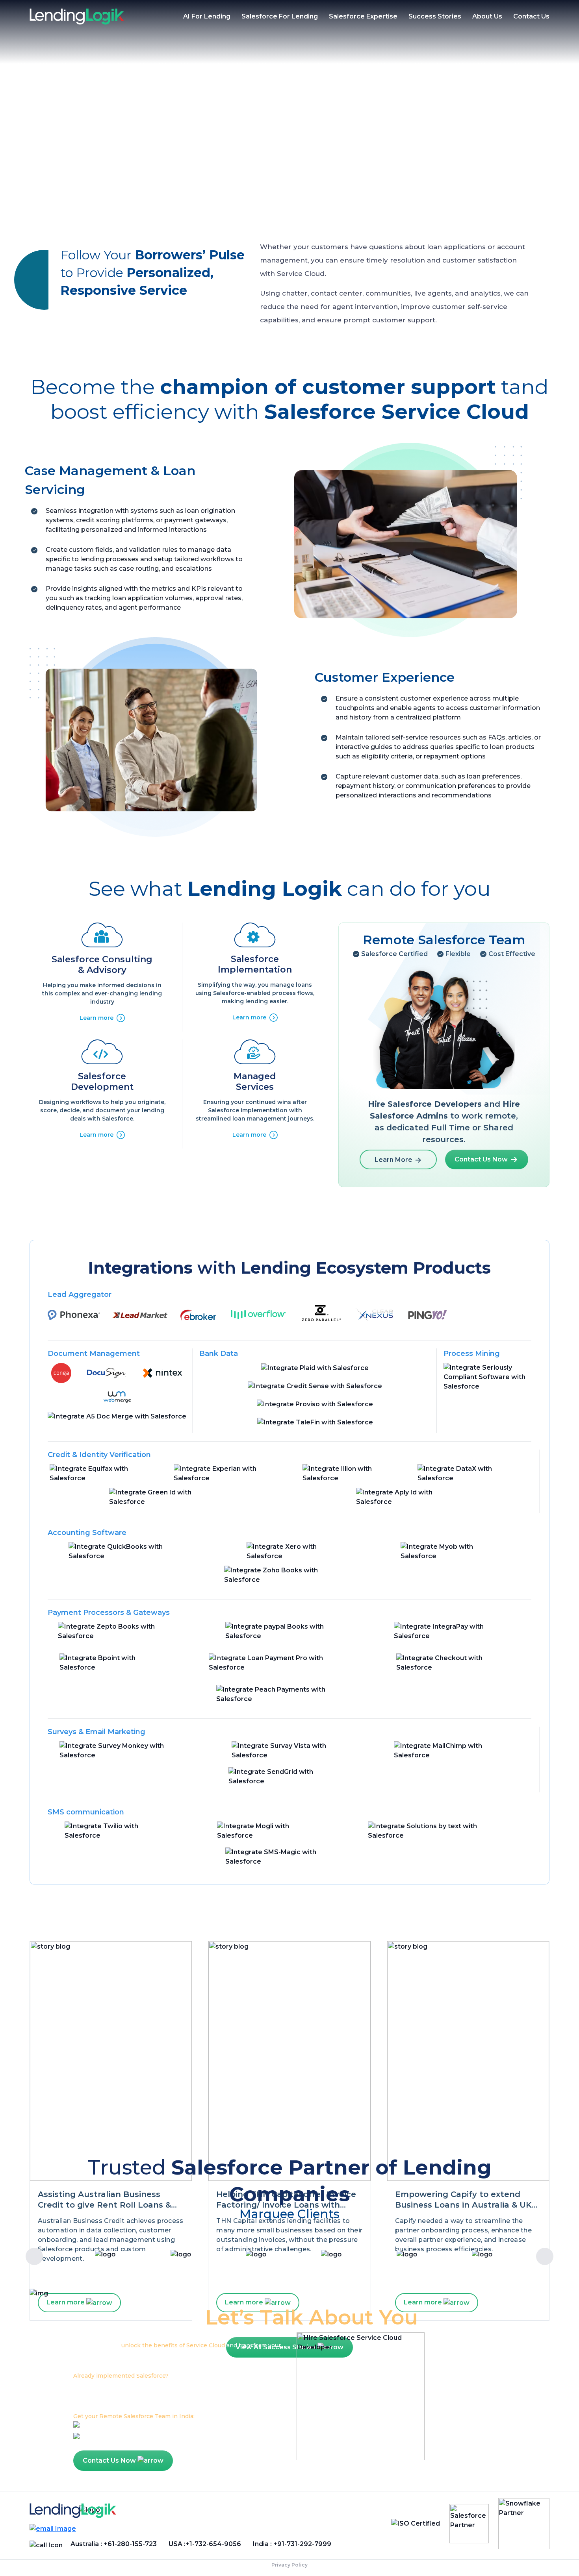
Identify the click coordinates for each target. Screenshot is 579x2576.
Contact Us (531, 16)
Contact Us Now (482, 1159)
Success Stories (435, 16)
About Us (487, 16)
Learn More (394, 1160)
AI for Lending (207, 16)
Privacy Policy (289, 2565)
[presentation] (34, 2256)
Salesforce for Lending (280, 16)
